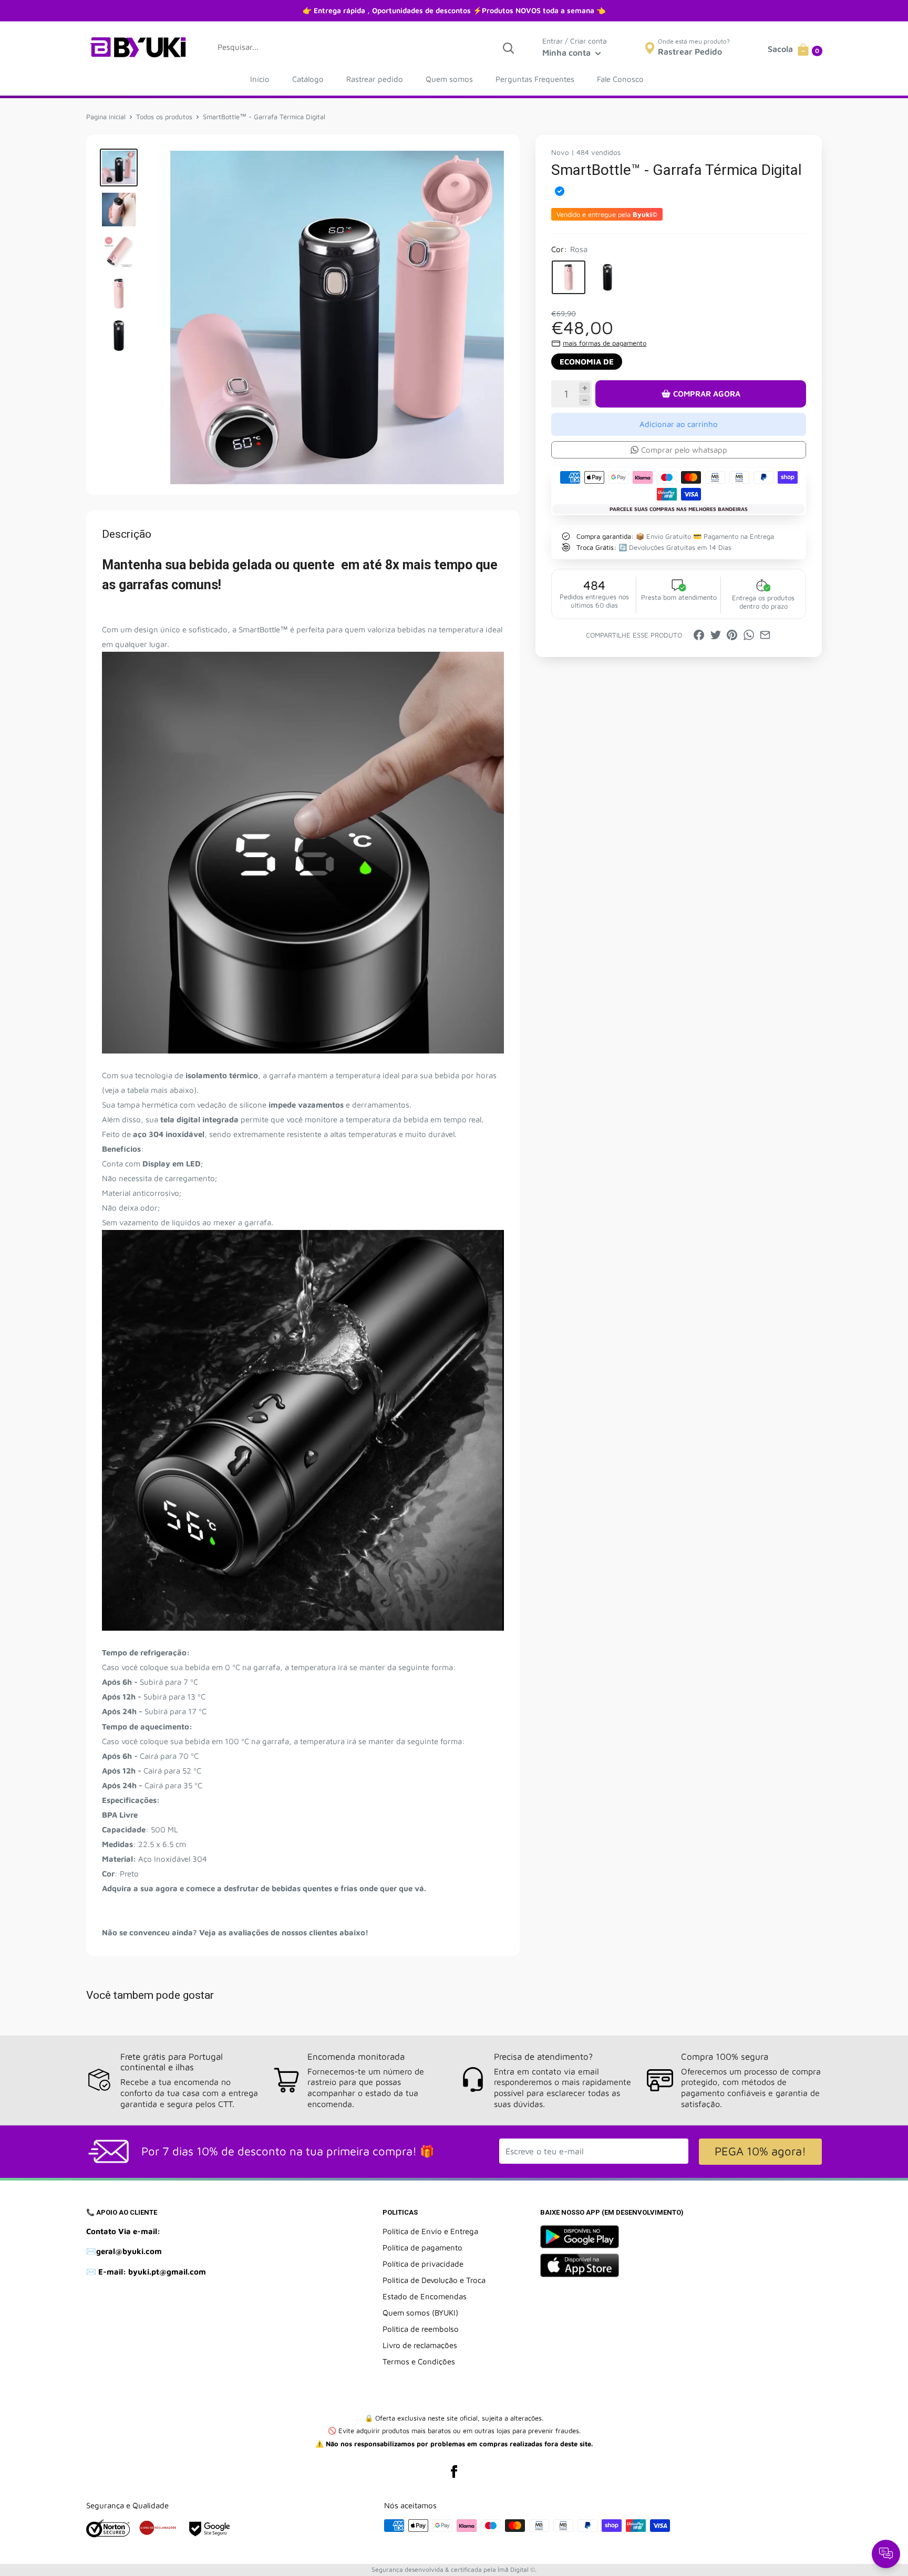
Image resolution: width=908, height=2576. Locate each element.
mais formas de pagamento (605, 343)
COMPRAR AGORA (707, 394)
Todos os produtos (164, 117)
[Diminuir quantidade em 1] (585, 400)
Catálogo (308, 79)
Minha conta (567, 53)
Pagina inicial (106, 117)
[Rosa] (569, 277)
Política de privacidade (423, 2264)
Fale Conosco (620, 79)
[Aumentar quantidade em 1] (585, 388)
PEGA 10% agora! (760, 2151)
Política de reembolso (421, 2329)
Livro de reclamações (420, 2345)
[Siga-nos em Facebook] (454, 2471)
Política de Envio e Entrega (430, 2231)
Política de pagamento (422, 2248)
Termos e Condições (419, 2361)
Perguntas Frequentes (535, 79)
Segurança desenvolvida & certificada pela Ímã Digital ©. (454, 2569)
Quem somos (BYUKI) (420, 2313)
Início (260, 79)
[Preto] (607, 277)
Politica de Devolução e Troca (434, 2280)
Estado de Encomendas (425, 2296)
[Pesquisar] (508, 47)
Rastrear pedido (375, 79)
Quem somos (449, 79)
